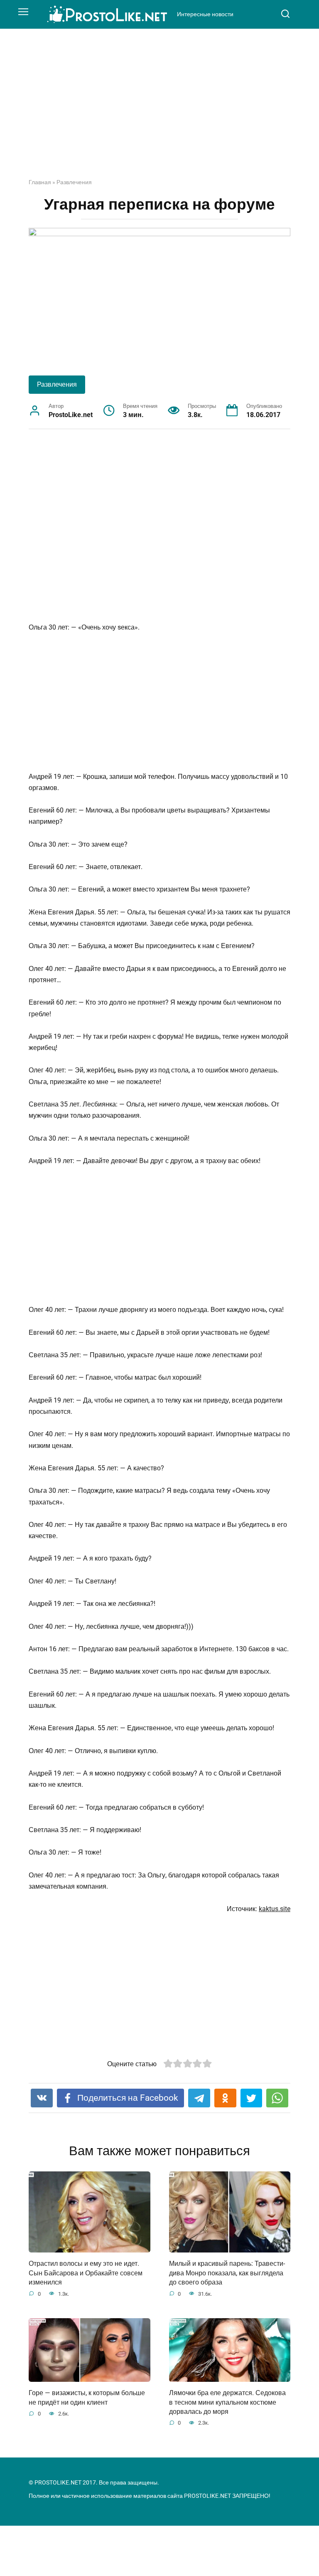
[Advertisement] (159, 110)
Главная (40, 182)
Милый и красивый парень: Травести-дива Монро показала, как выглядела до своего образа (227, 2273)
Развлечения (74, 182)
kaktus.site (275, 1909)
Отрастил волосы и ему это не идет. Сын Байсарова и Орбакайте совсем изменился (86, 2273)
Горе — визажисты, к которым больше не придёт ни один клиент (87, 2397)
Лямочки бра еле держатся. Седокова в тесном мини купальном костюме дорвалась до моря (227, 2402)
